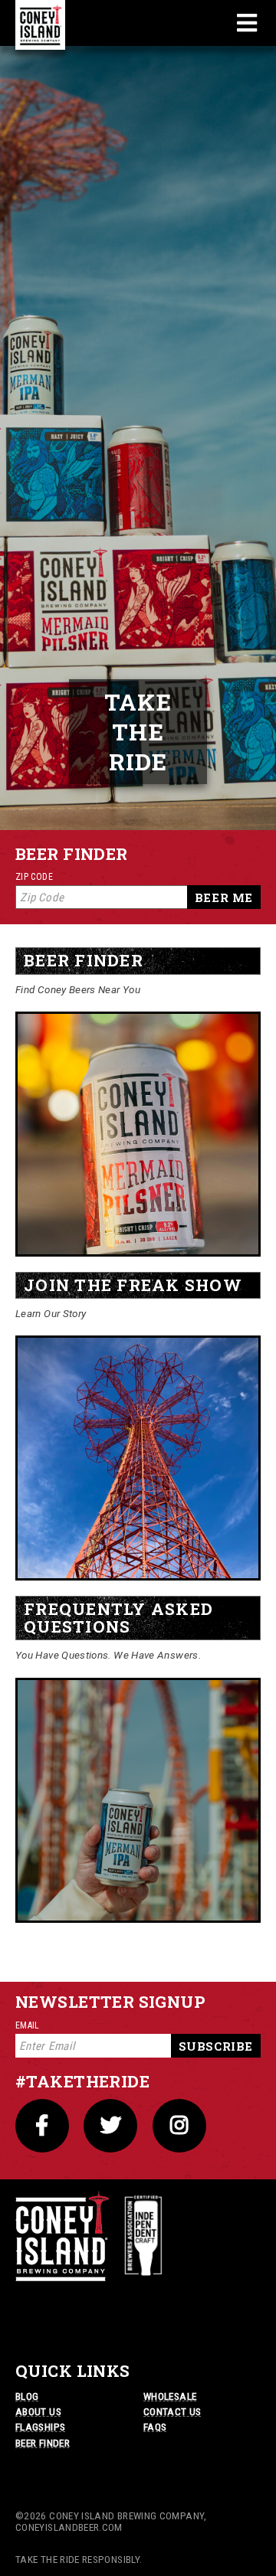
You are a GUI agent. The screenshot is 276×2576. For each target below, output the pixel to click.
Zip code (34, 877)
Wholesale (170, 2396)
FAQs (155, 2427)
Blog (27, 2396)
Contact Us (172, 2411)
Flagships (40, 2427)
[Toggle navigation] (247, 23)
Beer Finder (43, 2443)
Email (28, 2025)
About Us (38, 2411)
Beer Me (224, 897)
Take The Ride (138, 732)
